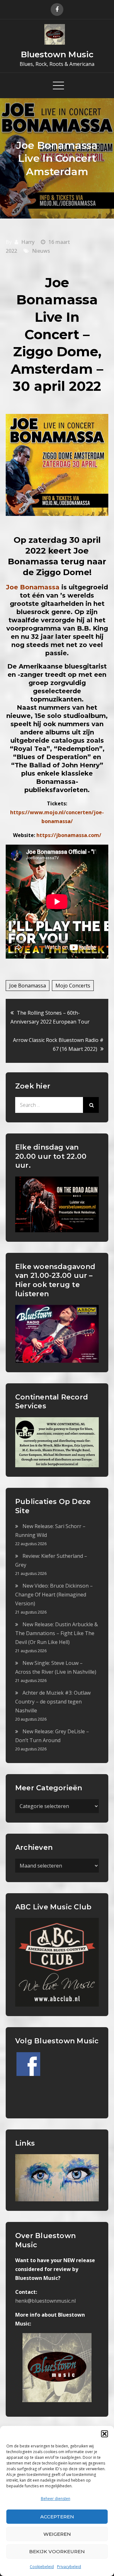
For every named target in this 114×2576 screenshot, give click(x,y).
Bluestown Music (57, 54)
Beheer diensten (56, 2499)
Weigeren (57, 2534)
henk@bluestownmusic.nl (45, 2301)
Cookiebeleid (42, 2567)
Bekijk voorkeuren (57, 2551)
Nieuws (41, 251)
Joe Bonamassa (28, 986)
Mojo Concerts (73, 986)
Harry (28, 242)
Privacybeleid (69, 2567)
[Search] (91, 1105)
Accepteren (57, 2517)
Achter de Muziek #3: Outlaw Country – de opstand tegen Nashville (53, 1702)
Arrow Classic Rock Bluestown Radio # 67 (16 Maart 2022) (58, 1044)
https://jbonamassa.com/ (69, 835)
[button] (104, 2434)
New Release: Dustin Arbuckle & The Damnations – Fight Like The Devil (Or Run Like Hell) (57, 1633)
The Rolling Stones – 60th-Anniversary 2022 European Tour (50, 1017)
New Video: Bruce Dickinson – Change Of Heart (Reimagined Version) (54, 1595)
